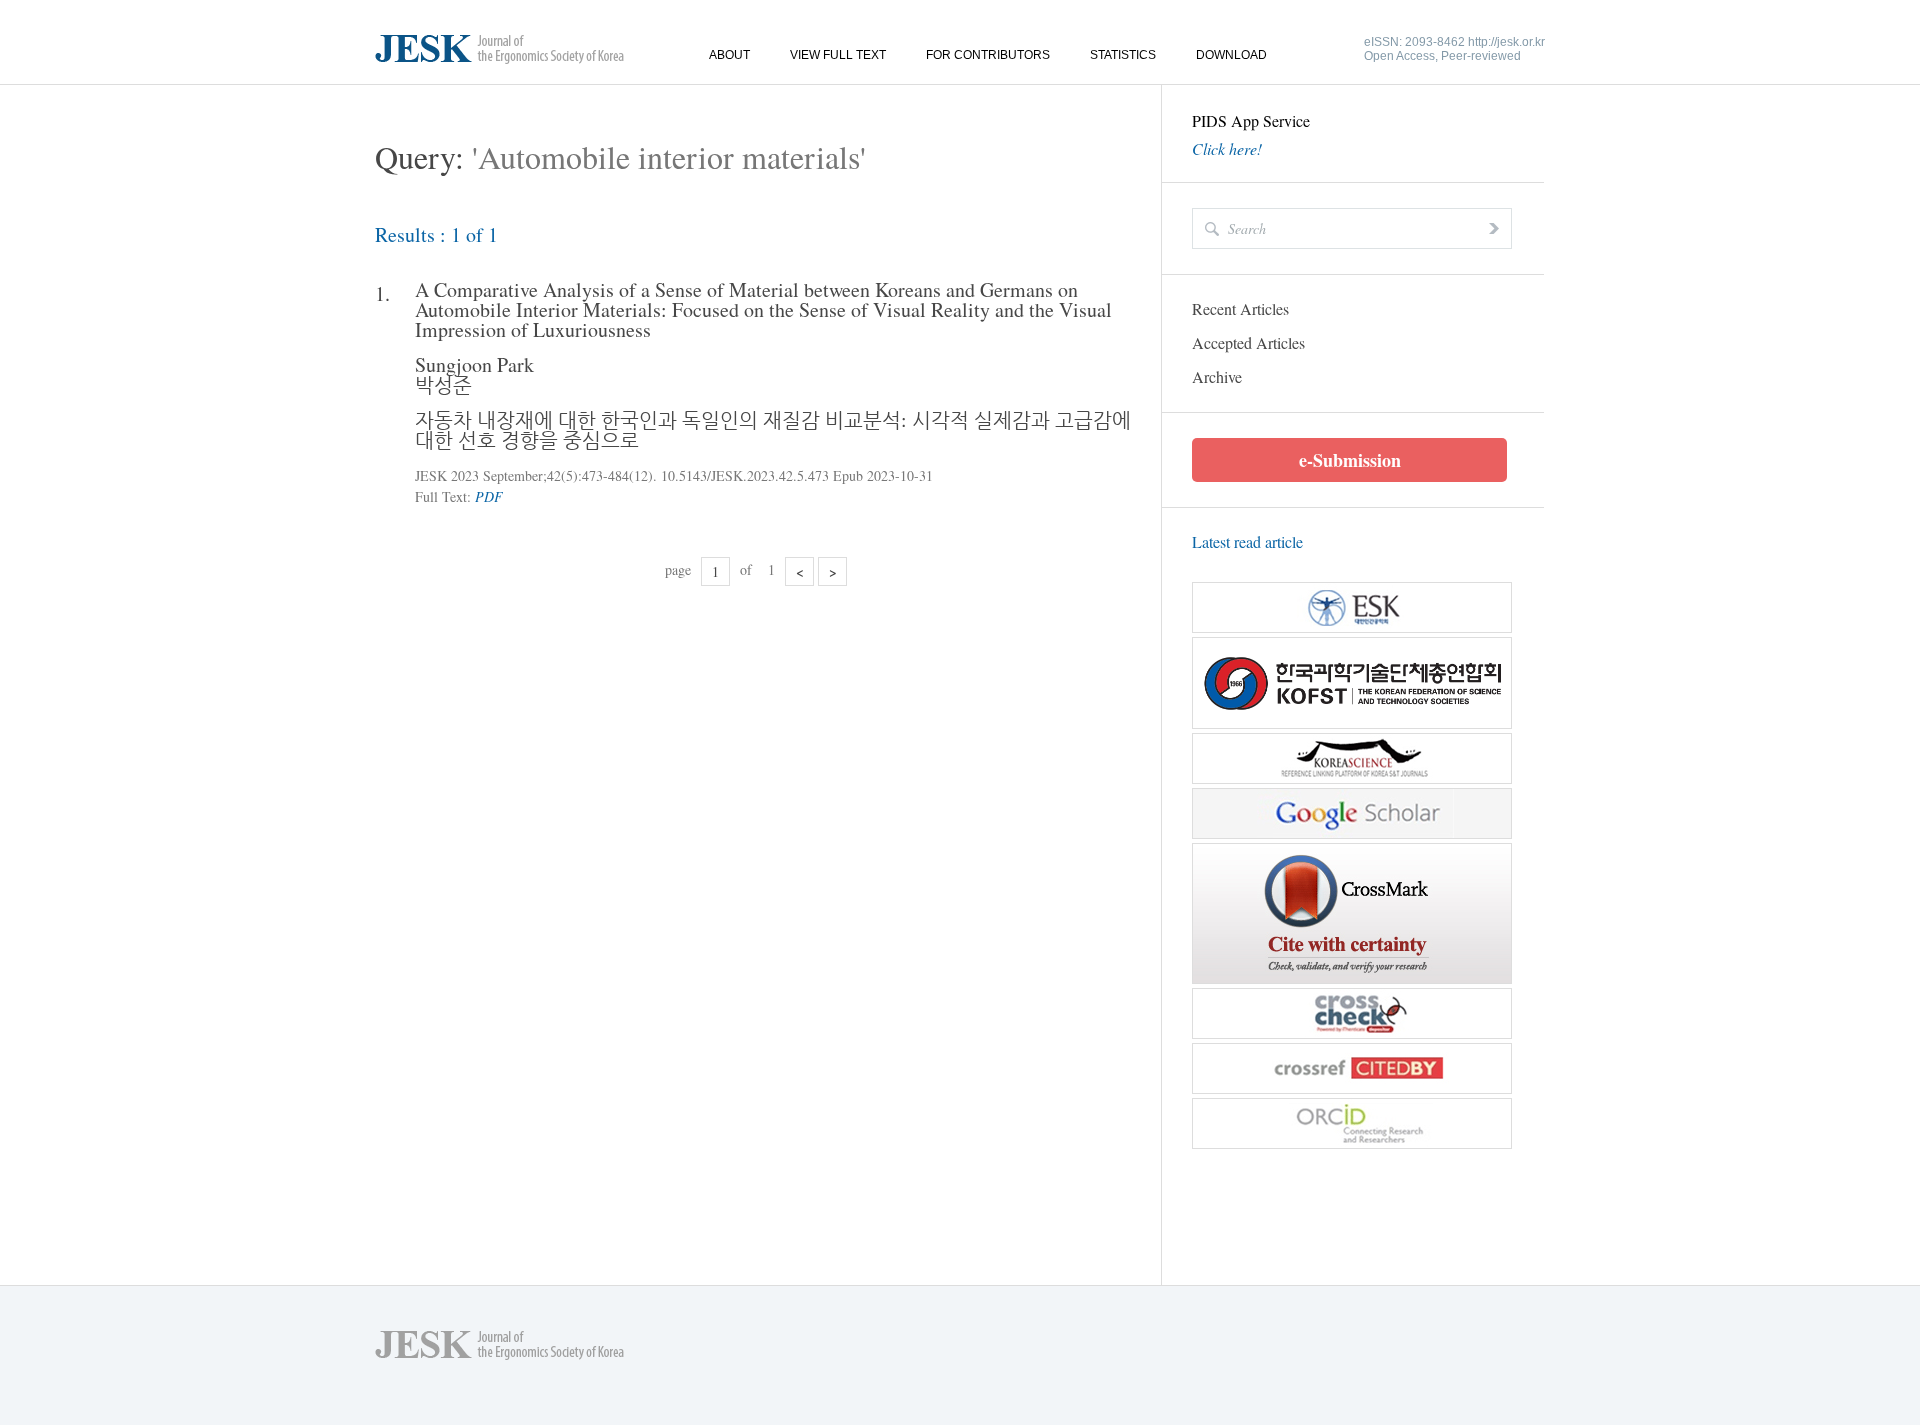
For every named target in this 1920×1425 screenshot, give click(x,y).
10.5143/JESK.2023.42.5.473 (745, 475)
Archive (1217, 376)
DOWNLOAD (1231, 55)
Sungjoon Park (474, 364)
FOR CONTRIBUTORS (988, 55)
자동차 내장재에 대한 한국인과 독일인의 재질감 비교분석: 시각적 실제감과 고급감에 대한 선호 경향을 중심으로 (773, 429)
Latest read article (1247, 541)
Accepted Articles (1248, 342)
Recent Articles (1240, 308)
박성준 (443, 384)
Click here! (1227, 149)
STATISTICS (1123, 55)
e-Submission (1350, 460)
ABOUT (729, 55)
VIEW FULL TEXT (838, 55)
